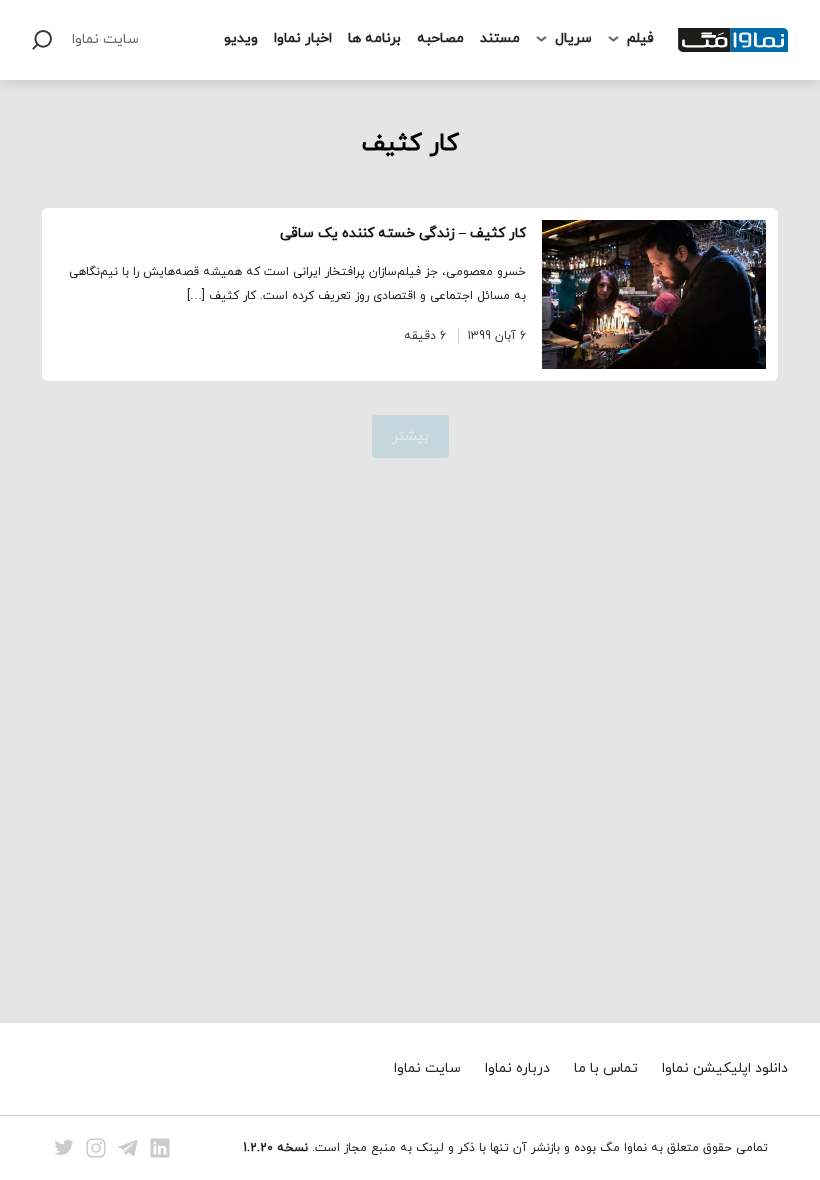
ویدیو (241, 38)
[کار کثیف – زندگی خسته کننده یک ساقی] (654, 294)
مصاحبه (440, 38)
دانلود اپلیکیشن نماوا (725, 1068)
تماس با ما (606, 1068)
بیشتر (410, 436)
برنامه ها (374, 38)
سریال (573, 38)
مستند (500, 38)
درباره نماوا (517, 1068)
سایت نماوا (105, 39)
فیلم (640, 38)
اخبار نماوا (303, 38)
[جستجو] (42, 40)
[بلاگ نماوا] (733, 40)
